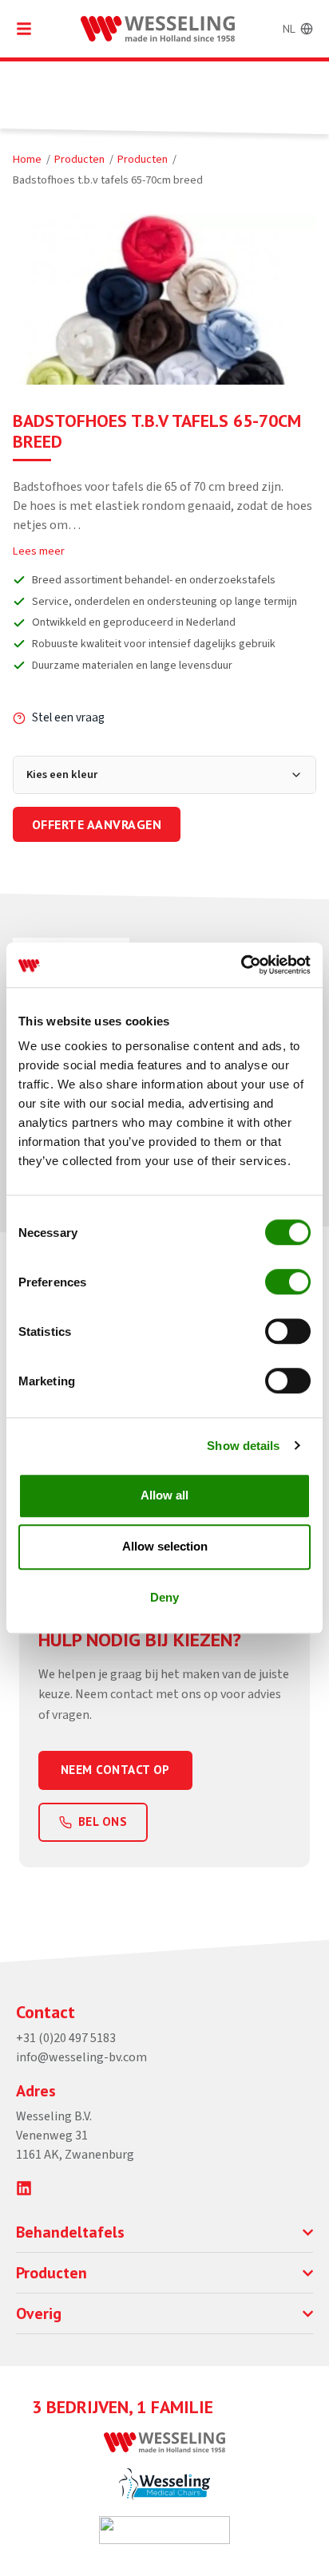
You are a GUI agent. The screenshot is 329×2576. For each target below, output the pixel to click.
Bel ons (103, 1821)
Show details (243, 1446)
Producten (79, 159)
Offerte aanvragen (97, 824)
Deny (164, 1597)
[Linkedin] (24, 2188)
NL (289, 29)
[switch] (288, 1282)
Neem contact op (115, 1770)
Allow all (164, 1495)
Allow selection (165, 1546)
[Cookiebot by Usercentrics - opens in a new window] (241, 965)
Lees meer (39, 551)
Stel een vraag (68, 717)
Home (27, 159)
